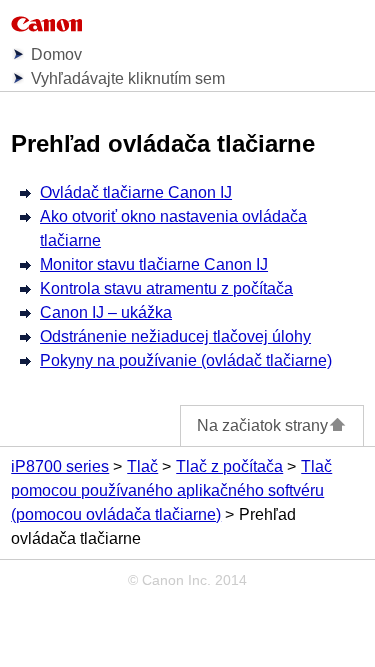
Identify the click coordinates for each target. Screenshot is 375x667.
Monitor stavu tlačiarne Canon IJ (154, 264)
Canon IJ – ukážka (106, 312)
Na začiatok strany (262, 425)
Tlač (142, 466)
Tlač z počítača (229, 466)
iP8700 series (60, 466)
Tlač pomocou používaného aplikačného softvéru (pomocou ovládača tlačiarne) (171, 490)
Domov (56, 54)
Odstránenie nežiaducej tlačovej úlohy (175, 336)
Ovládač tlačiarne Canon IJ (136, 192)
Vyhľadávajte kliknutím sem (128, 78)
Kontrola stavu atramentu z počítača (166, 288)
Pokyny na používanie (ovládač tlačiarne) (186, 360)
